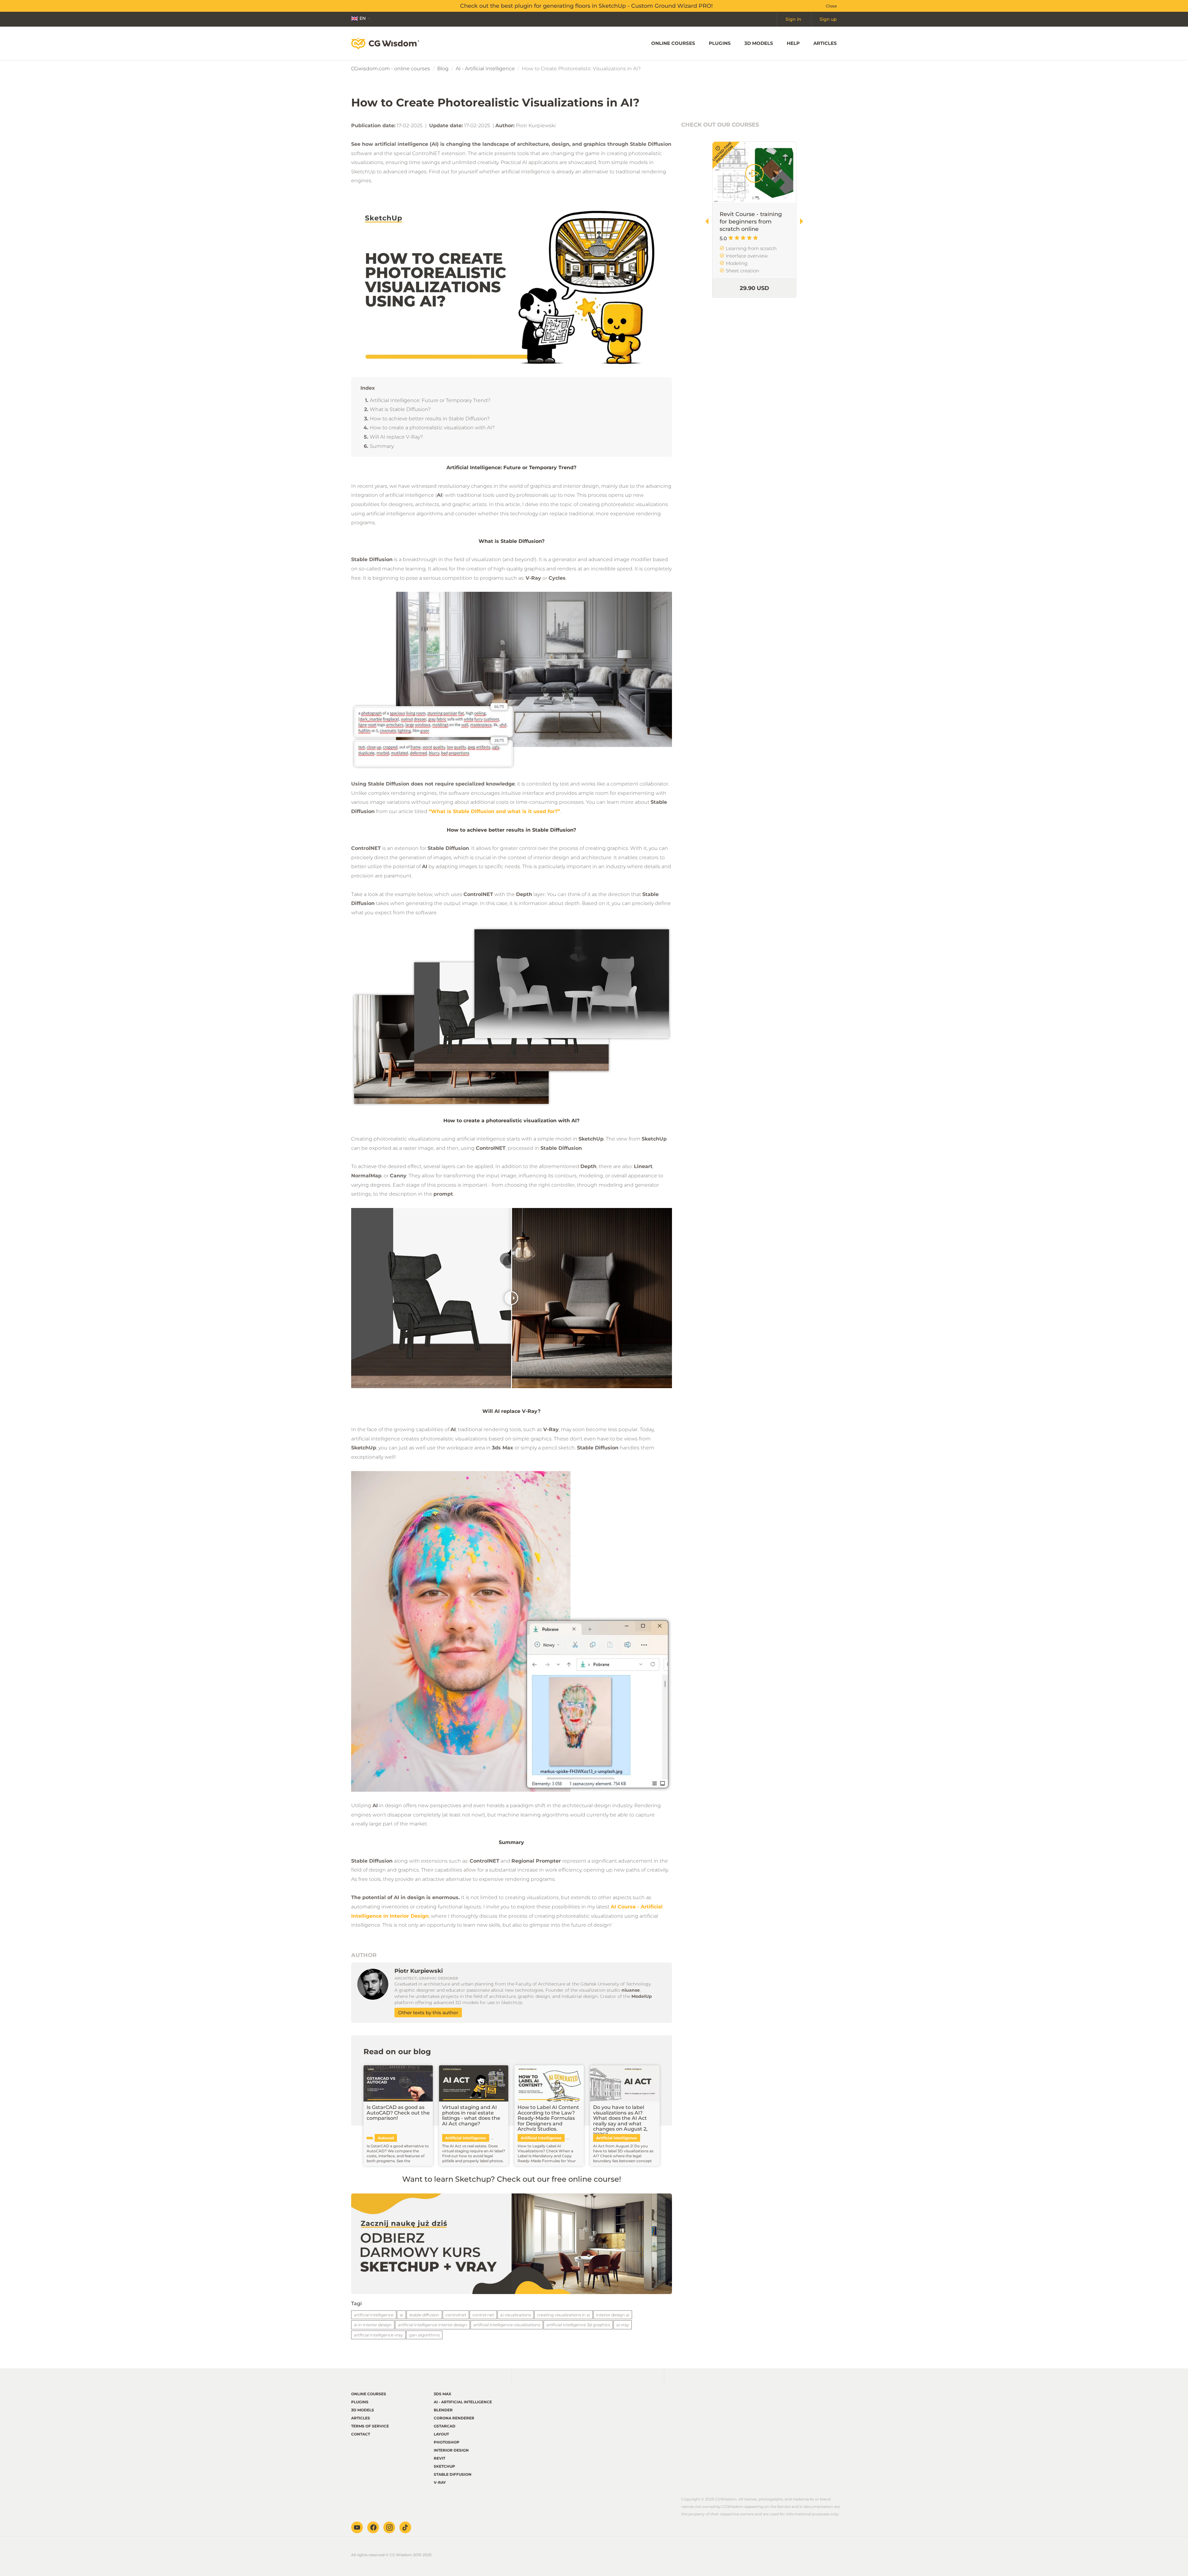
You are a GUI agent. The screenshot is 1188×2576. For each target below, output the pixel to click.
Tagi (356, 2303)
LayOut (441, 2434)
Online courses (673, 43)
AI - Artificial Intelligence (485, 69)
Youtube (357, 2527)
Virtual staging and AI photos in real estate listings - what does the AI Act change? (471, 2115)
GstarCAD (445, 2426)
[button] (804, 221)
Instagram (389, 2527)
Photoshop (447, 2442)
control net (483, 2315)
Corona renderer (454, 2418)
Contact (361, 2434)
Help (793, 43)
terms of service (370, 2426)
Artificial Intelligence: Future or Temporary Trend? (430, 400)
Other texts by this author (428, 2013)
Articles (825, 43)
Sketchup (444, 2466)
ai (401, 2315)
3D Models (759, 43)
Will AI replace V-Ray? (396, 437)
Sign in (793, 19)
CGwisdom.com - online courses (391, 69)
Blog (443, 69)
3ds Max (443, 2394)
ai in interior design (373, 2325)
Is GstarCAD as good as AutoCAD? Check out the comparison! (398, 2113)
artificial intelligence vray (378, 2335)
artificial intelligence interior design (433, 2325)
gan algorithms (424, 2335)
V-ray (440, 2482)
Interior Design (451, 2450)
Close (831, 6)
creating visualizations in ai (564, 2315)
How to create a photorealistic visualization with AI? (432, 428)
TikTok (405, 2527)
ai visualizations (516, 2315)
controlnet (456, 2315)
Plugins (720, 43)
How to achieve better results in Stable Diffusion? (430, 419)
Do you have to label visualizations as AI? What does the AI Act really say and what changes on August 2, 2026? (620, 2121)
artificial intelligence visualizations (507, 2325)
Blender (443, 2410)
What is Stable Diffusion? (400, 409)
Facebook (373, 2527)
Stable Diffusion (453, 2474)
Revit (439, 2458)
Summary (382, 446)
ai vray (623, 2325)
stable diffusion (424, 2315)
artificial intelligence (374, 2315)
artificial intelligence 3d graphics (578, 2325)
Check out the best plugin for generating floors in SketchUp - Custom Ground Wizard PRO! (586, 6)
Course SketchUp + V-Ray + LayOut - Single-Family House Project (751, 222)
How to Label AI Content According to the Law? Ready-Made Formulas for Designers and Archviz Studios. (548, 2118)
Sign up (828, 19)
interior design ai (613, 2315)
